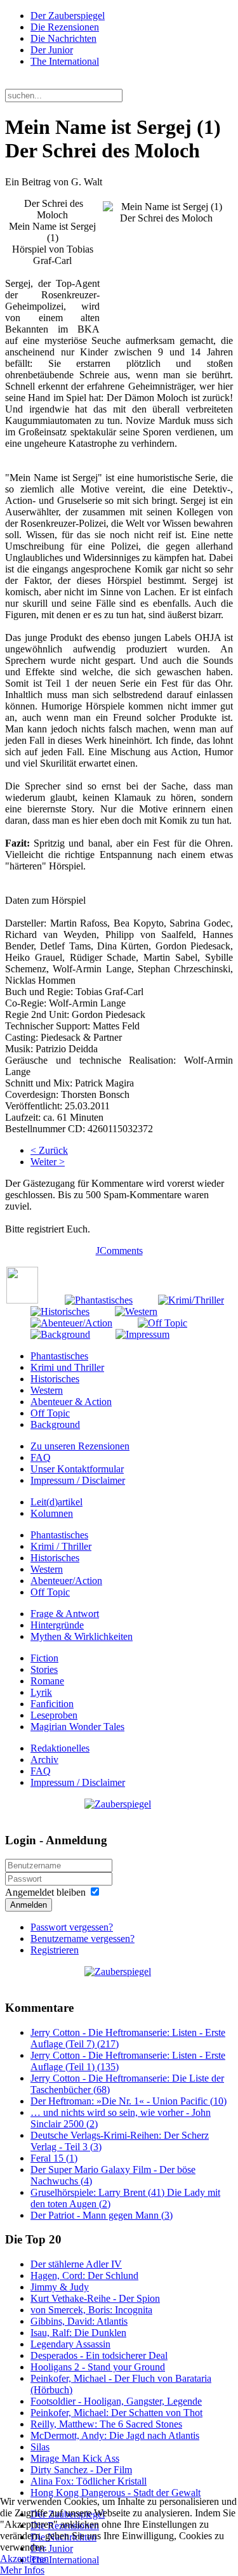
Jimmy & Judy (60, 2287)
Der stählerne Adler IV (76, 2264)
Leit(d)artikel (56, 1502)
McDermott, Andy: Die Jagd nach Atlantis (115, 2435)
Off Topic (50, 1413)
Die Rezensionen (65, 27)
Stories (44, 1669)
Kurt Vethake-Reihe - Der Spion (95, 2298)
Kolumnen (52, 1513)
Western (47, 1390)
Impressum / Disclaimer (78, 1480)
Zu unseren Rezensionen (80, 1446)
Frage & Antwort (65, 1614)
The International (65, 61)
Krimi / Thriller (61, 1546)
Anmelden (29, 1905)
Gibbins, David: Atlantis (79, 2321)
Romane (47, 1681)
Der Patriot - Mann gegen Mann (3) (102, 2215)
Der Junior (52, 50)
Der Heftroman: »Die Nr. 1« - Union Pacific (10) (129, 2101)
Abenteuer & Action (71, 1402)
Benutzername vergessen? (83, 1939)
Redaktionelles (60, 1748)
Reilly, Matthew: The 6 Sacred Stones (106, 2424)
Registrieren (55, 1950)
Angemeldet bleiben (45, 1892)
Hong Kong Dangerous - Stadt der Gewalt (116, 2493)
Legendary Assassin (70, 2344)
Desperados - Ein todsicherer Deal (99, 2355)
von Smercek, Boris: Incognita (91, 2310)
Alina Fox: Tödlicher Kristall (89, 2481)
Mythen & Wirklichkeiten (82, 1636)
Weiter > (48, 1162)
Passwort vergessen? (72, 1927)
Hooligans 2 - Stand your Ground (98, 2367)
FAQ (41, 1457)
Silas (40, 2447)
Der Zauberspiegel (68, 16)
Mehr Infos (22, 2570)
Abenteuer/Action (66, 1581)
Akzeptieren (24, 2559)
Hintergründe (57, 1625)
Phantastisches (59, 1356)
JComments (119, 1251)
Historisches (55, 1379)
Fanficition (52, 1704)
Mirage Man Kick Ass (75, 2458)
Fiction (44, 1658)
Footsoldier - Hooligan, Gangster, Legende (116, 2401)
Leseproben (54, 1715)
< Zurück (49, 1150)
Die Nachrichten (63, 38)
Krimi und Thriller (67, 1367)
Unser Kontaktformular (77, 1469)
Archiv (44, 1760)
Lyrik (41, 1692)
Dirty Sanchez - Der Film (81, 2470)
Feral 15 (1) (54, 2158)
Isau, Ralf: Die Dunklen (78, 2333)
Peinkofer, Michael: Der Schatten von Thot (116, 2413)
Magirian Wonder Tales (77, 1727)
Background (55, 1424)
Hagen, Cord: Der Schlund (84, 2275)
